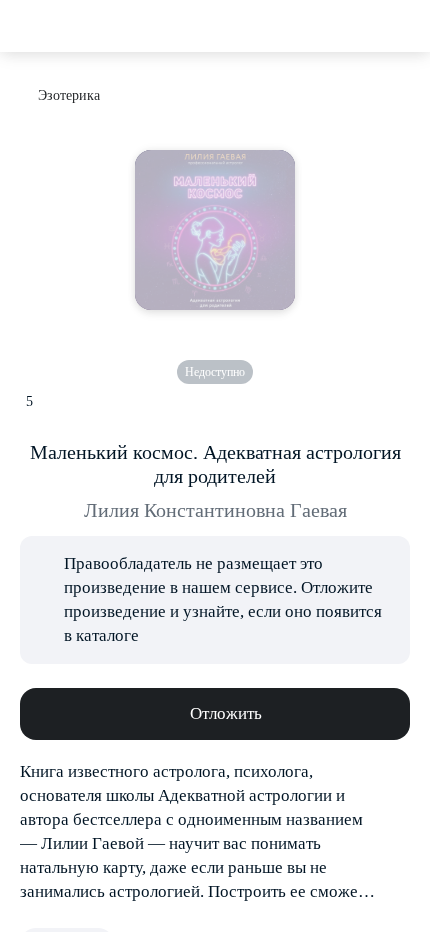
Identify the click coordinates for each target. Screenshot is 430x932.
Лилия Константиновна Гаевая (215, 510)
